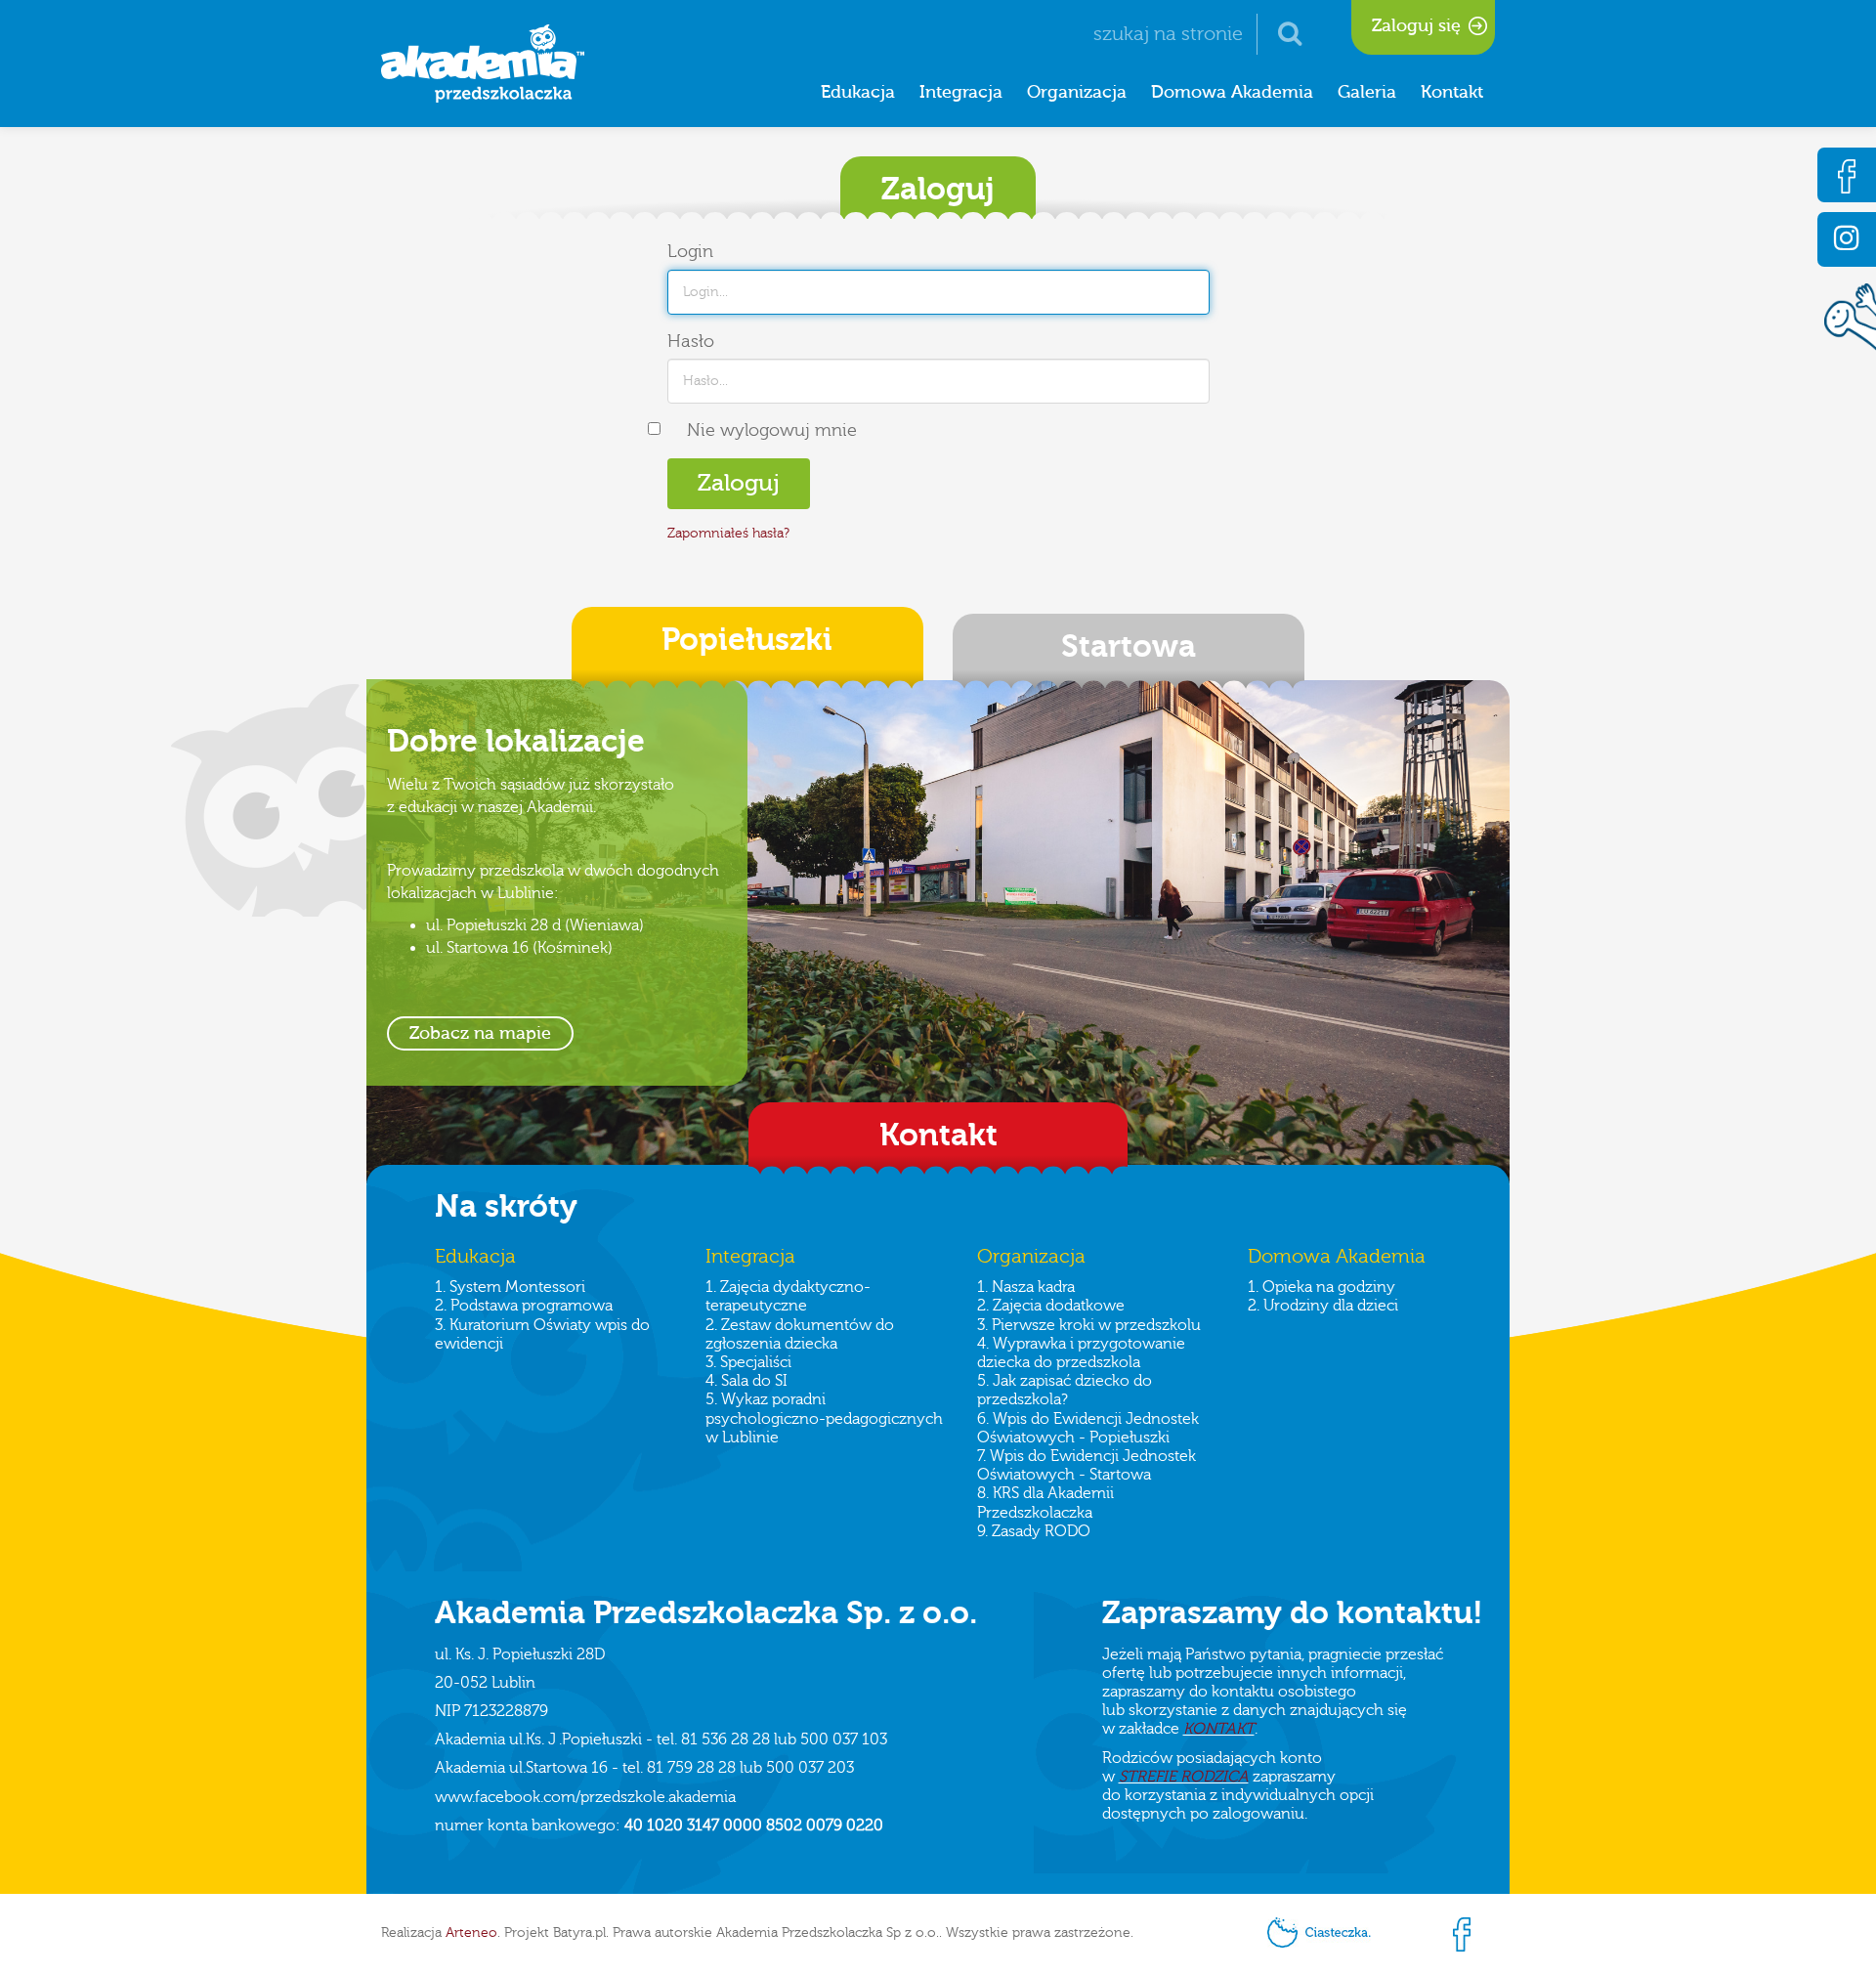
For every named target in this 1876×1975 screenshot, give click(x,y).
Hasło (691, 342)
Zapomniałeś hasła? (728, 534)
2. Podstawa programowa (524, 1306)
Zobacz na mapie (480, 1033)
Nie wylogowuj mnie (772, 430)
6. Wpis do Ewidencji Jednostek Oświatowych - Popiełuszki (1088, 1428)
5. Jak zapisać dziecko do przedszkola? (1065, 1390)
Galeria (1367, 92)
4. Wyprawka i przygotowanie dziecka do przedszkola (1081, 1353)
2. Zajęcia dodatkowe (1051, 1306)
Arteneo (471, 1933)
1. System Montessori (510, 1287)
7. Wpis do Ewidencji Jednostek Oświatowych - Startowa (1087, 1465)
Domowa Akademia (1232, 92)
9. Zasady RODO (1034, 1531)
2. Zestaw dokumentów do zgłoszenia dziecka (800, 1334)
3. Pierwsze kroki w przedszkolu (1089, 1325)
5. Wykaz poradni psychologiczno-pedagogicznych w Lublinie (824, 1418)
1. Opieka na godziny (1322, 1287)
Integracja (961, 92)
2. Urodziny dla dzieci (1323, 1306)
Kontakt (1452, 92)
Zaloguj (739, 483)
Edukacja (858, 92)
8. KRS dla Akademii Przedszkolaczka (1045, 1503)
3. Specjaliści (748, 1362)
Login (690, 252)
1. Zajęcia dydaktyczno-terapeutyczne (788, 1296)
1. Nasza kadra (1026, 1287)
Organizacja (1077, 92)
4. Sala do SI (746, 1381)
